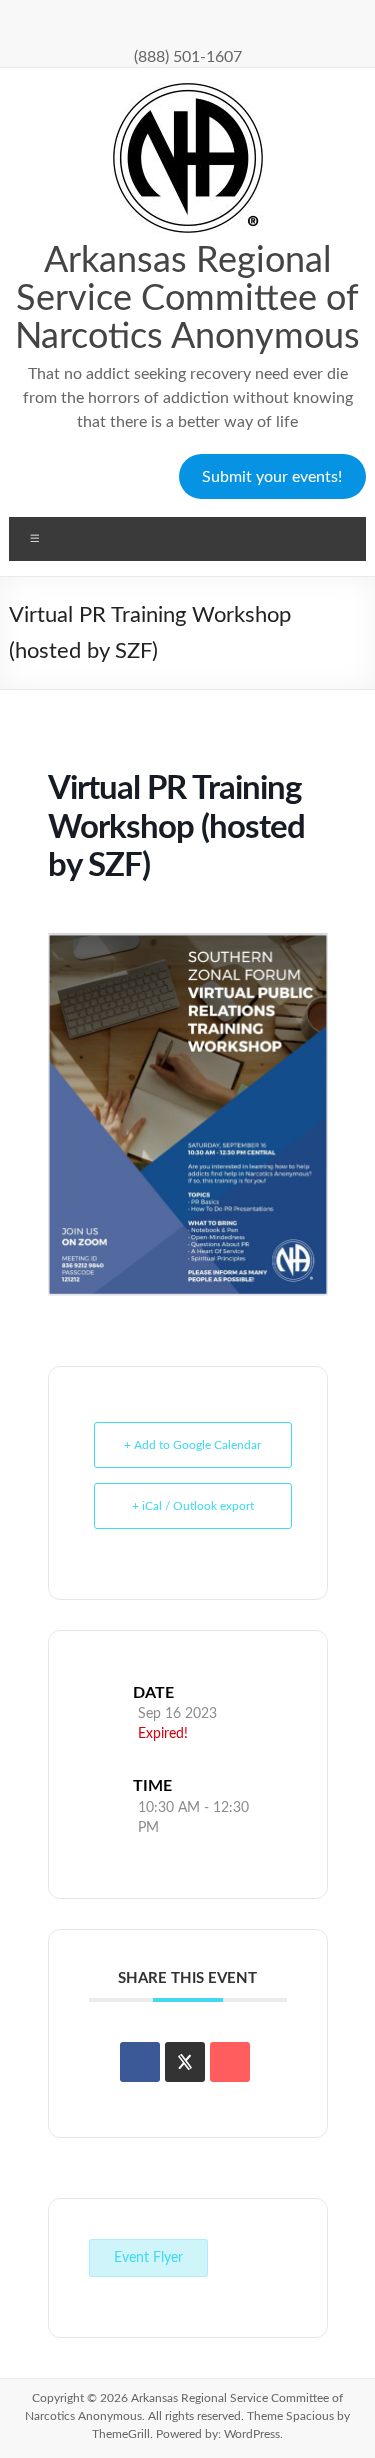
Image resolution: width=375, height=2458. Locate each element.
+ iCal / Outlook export (193, 1506)
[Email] (230, 2062)
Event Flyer (148, 2258)
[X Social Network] (185, 2062)
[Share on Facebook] (140, 2062)
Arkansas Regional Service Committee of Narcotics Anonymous (187, 299)
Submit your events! (272, 477)
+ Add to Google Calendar (192, 1445)
